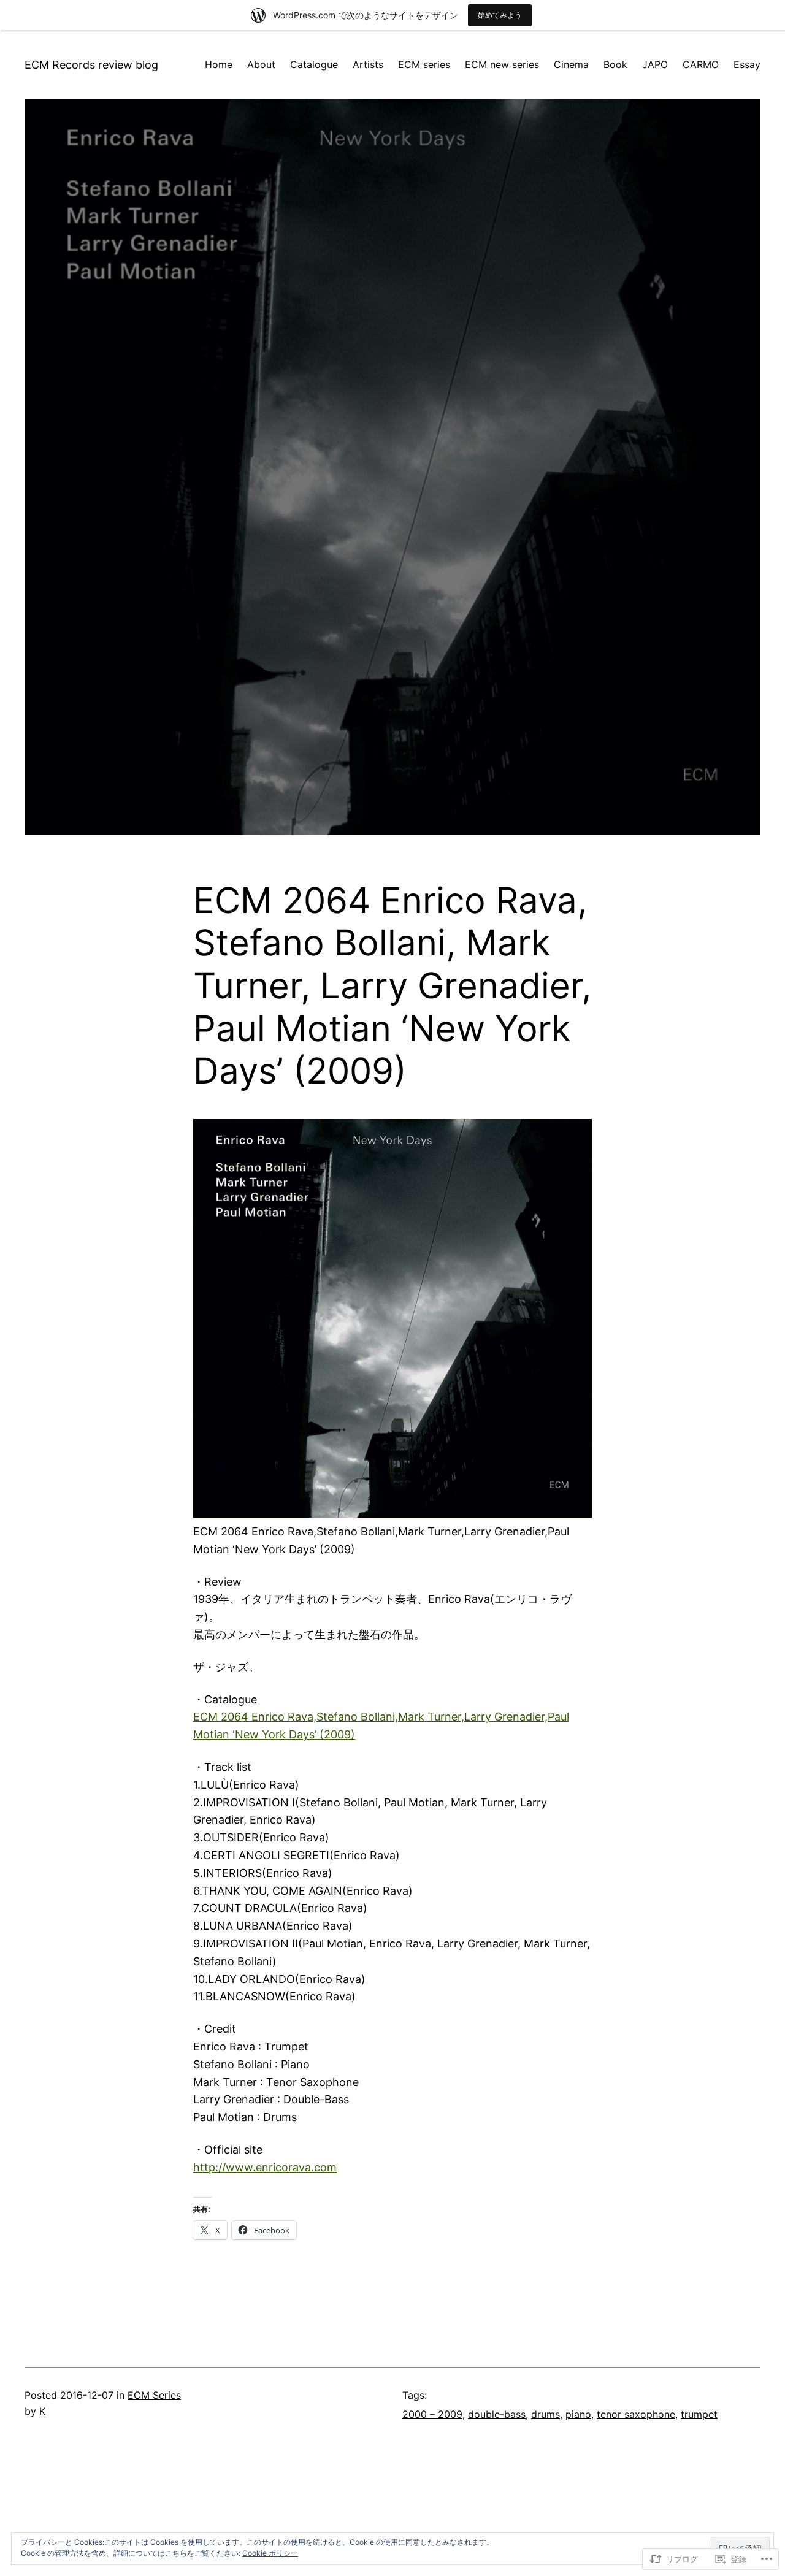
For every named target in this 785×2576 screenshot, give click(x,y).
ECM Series (154, 2395)
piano (578, 2414)
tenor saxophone (636, 2414)
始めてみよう (500, 15)
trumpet (699, 2414)
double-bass (497, 2414)
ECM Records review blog (91, 65)
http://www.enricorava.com (265, 2167)
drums (546, 2414)
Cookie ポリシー (270, 2553)
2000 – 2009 (432, 2414)
